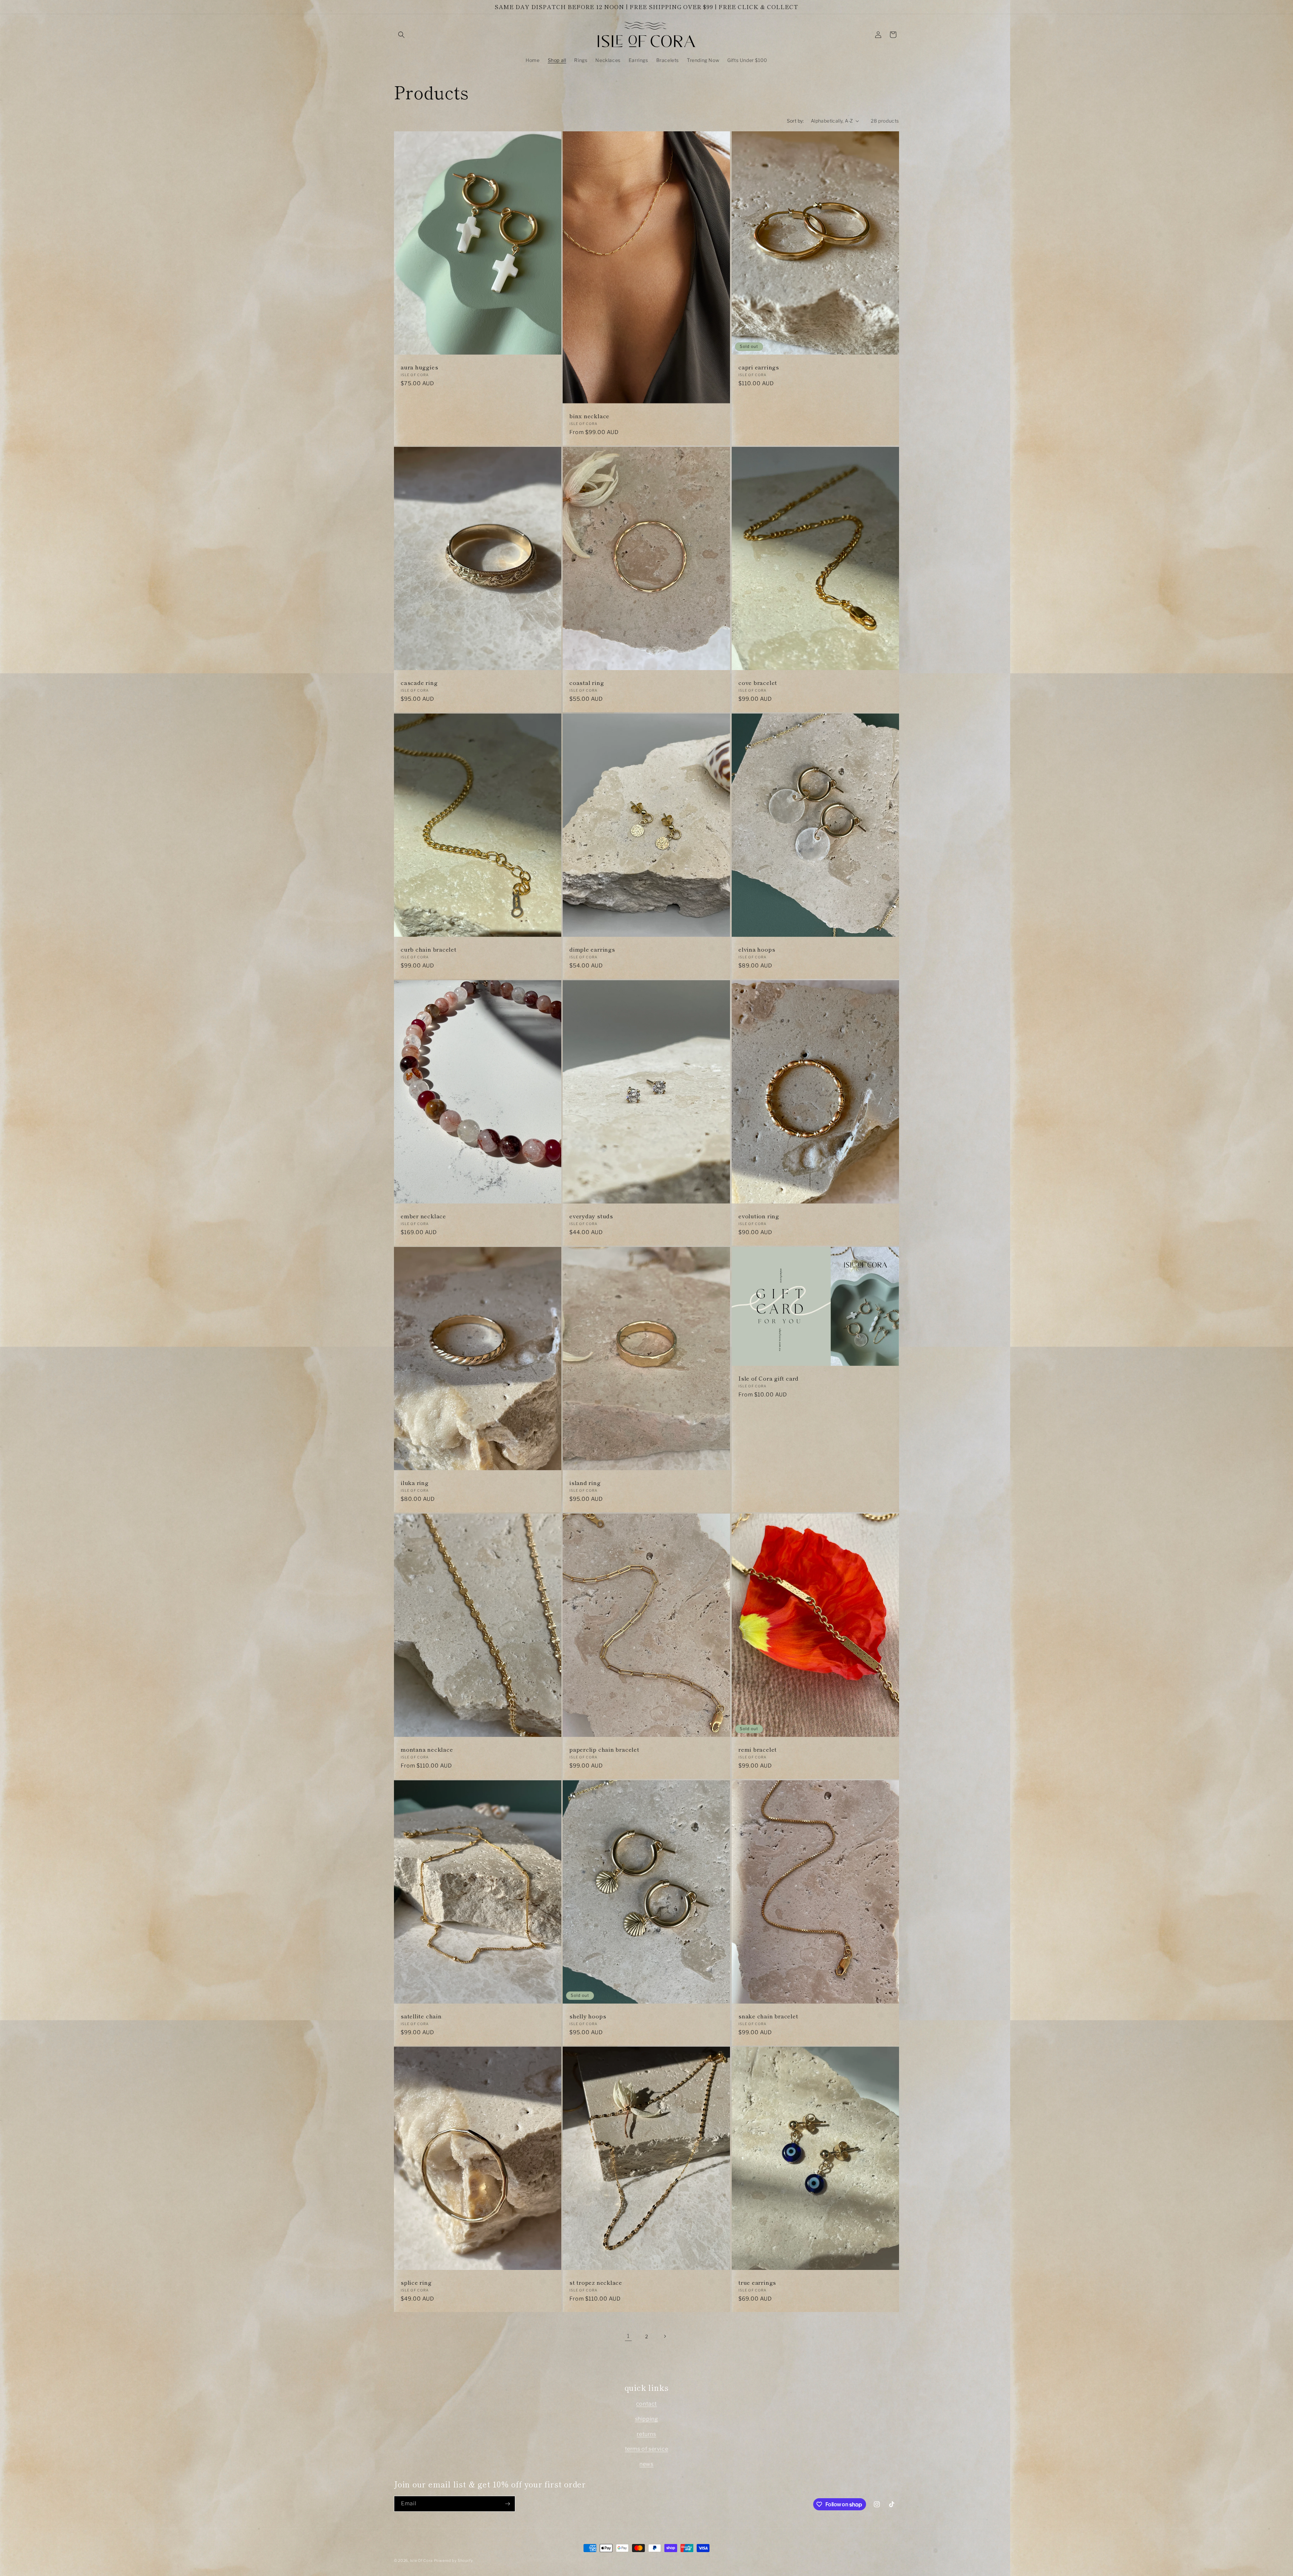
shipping (647, 2419)
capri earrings (759, 368)
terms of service (647, 2449)
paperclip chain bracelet (604, 1749)
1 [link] (628, 2336)
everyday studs (591, 1216)
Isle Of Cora (421, 2561)
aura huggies (419, 368)
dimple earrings (592, 949)
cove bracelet (758, 683)
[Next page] (665, 2336)
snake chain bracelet (768, 2016)
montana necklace (427, 1749)
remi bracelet (758, 1749)
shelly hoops (588, 2016)
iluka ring (415, 1483)
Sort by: (795, 121)
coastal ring (587, 683)
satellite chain (421, 2016)
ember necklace (423, 1216)
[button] (401, 35)
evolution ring (759, 1216)
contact (646, 2404)
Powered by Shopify (454, 2561)
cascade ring (419, 683)
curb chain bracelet (429, 949)
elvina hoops (757, 949)
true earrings (757, 2283)
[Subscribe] (507, 2504)
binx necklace (589, 416)
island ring (585, 1483)
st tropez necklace (596, 2283)
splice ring (416, 2283)
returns (646, 2434)
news (646, 2464)
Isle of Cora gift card (769, 1378)
